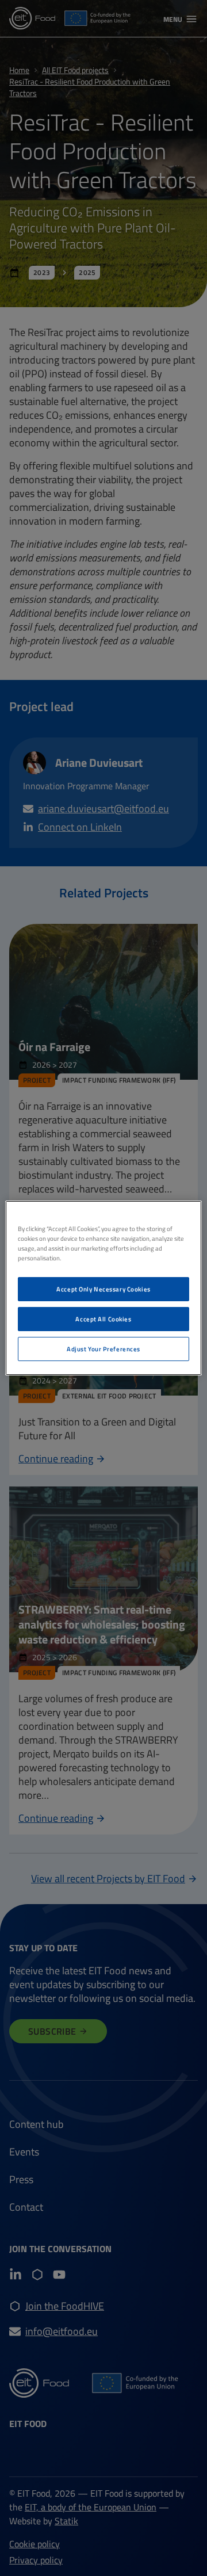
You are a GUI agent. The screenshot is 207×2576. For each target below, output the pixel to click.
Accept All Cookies (103, 1319)
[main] (103, 1288)
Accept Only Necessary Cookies (103, 1289)
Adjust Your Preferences (103, 1349)
